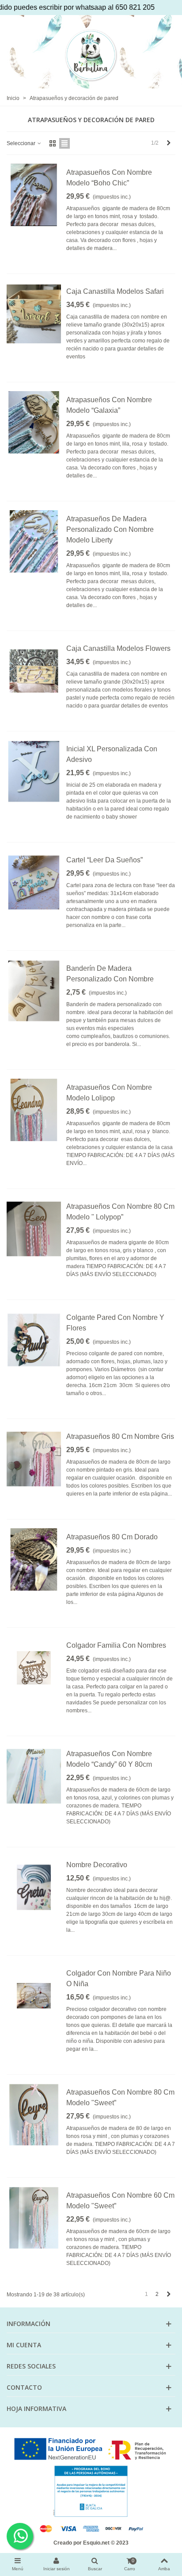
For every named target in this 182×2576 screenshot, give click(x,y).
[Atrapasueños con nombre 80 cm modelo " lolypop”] (34, 1229)
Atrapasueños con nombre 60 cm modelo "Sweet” (120, 2201)
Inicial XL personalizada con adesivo (112, 754)
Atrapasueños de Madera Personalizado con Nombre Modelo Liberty (110, 529)
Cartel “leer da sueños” (104, 860)
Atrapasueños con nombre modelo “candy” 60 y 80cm (109, 1759)
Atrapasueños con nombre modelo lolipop (109, 1093)
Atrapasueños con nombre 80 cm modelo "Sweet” (120, 2097)
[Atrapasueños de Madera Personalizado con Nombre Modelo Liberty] (34, 541)
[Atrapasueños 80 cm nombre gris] (34, 1459)
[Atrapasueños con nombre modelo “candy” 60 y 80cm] (34, 1776)
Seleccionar (22, 143)
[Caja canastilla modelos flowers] (34, 671)
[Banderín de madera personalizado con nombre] (34, 991)
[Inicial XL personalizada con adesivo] (34, 771)
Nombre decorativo (97, 1865)
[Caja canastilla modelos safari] (34, 314)
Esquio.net (96, 2543)
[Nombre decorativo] (34, 1887)
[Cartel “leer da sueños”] (34, 882)
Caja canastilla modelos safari (115, 291)
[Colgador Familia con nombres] (34, 1668)
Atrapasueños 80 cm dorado (112, 1537)
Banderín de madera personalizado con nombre (110, 974)
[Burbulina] (91, 55)
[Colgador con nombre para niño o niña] (34, 1996)
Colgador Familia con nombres (116, 1645)
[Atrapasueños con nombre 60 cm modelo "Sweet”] (34, 2218)
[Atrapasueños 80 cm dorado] (34, 1559)
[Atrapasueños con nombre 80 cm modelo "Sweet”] (34, 2115)
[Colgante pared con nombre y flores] (34, 1340)
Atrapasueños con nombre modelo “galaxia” (109, 405)
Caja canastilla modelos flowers (118, 648)
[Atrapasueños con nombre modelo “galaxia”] (34, 422)
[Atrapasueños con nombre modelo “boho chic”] (34, 195)
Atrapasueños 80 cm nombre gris (120, 1436)
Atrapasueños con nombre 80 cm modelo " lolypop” (120, 1212)
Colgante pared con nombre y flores (115, 1323)
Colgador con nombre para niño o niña (119, 1978)
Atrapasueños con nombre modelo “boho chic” (109, 178)
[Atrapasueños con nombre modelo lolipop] (34, 1110)
